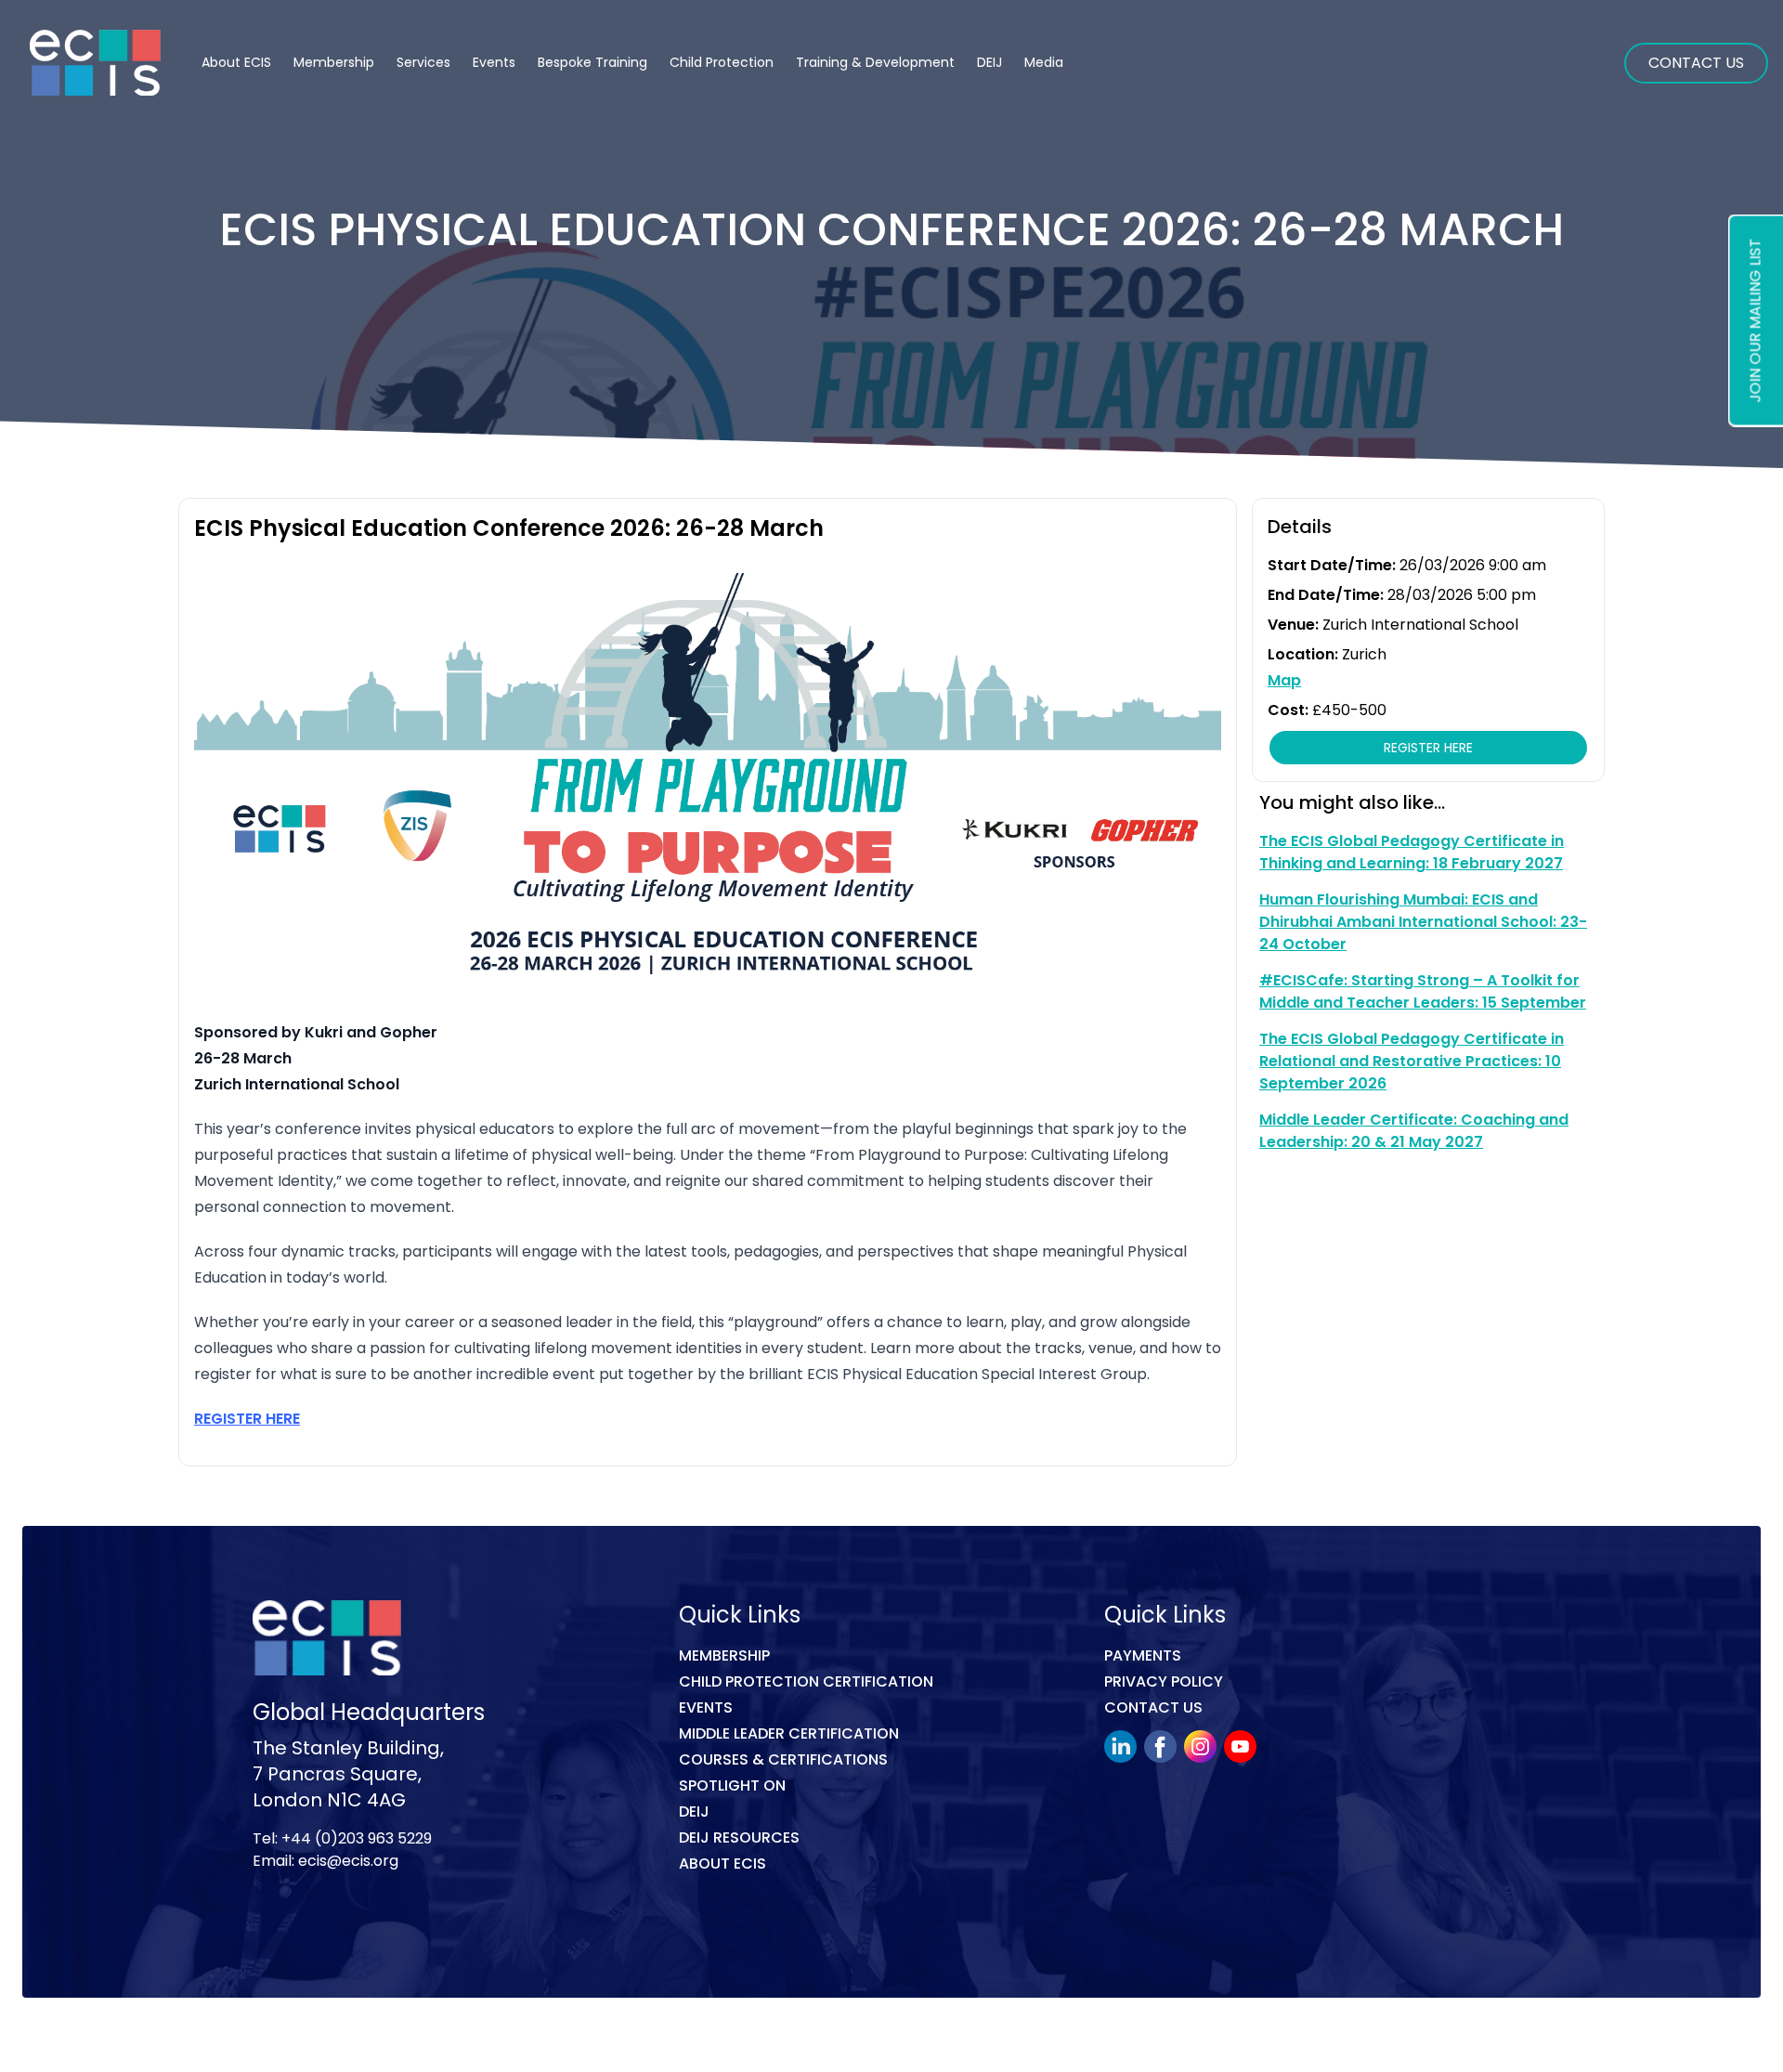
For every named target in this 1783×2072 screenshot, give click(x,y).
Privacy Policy (1164, 1681)
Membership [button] (334, 62)
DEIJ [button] (989, 62)
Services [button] (423, 62)
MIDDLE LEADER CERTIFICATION (789, 1733)
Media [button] (1044, 62)
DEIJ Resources (739, 1837)
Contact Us (1696, 63)
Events (494, 62)
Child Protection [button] (722, 62)
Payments (1143, 1655)
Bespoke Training (592, 62)
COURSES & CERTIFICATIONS (783, 1759)
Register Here (1428, 748)
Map (1284, 680)
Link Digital (515, 2038)
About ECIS (236, 62)
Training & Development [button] (875, 62)
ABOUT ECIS (722, 1863)
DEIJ (694, 1811)
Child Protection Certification (806, 1681)
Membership (724, 1655)
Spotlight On (732, 1785)
